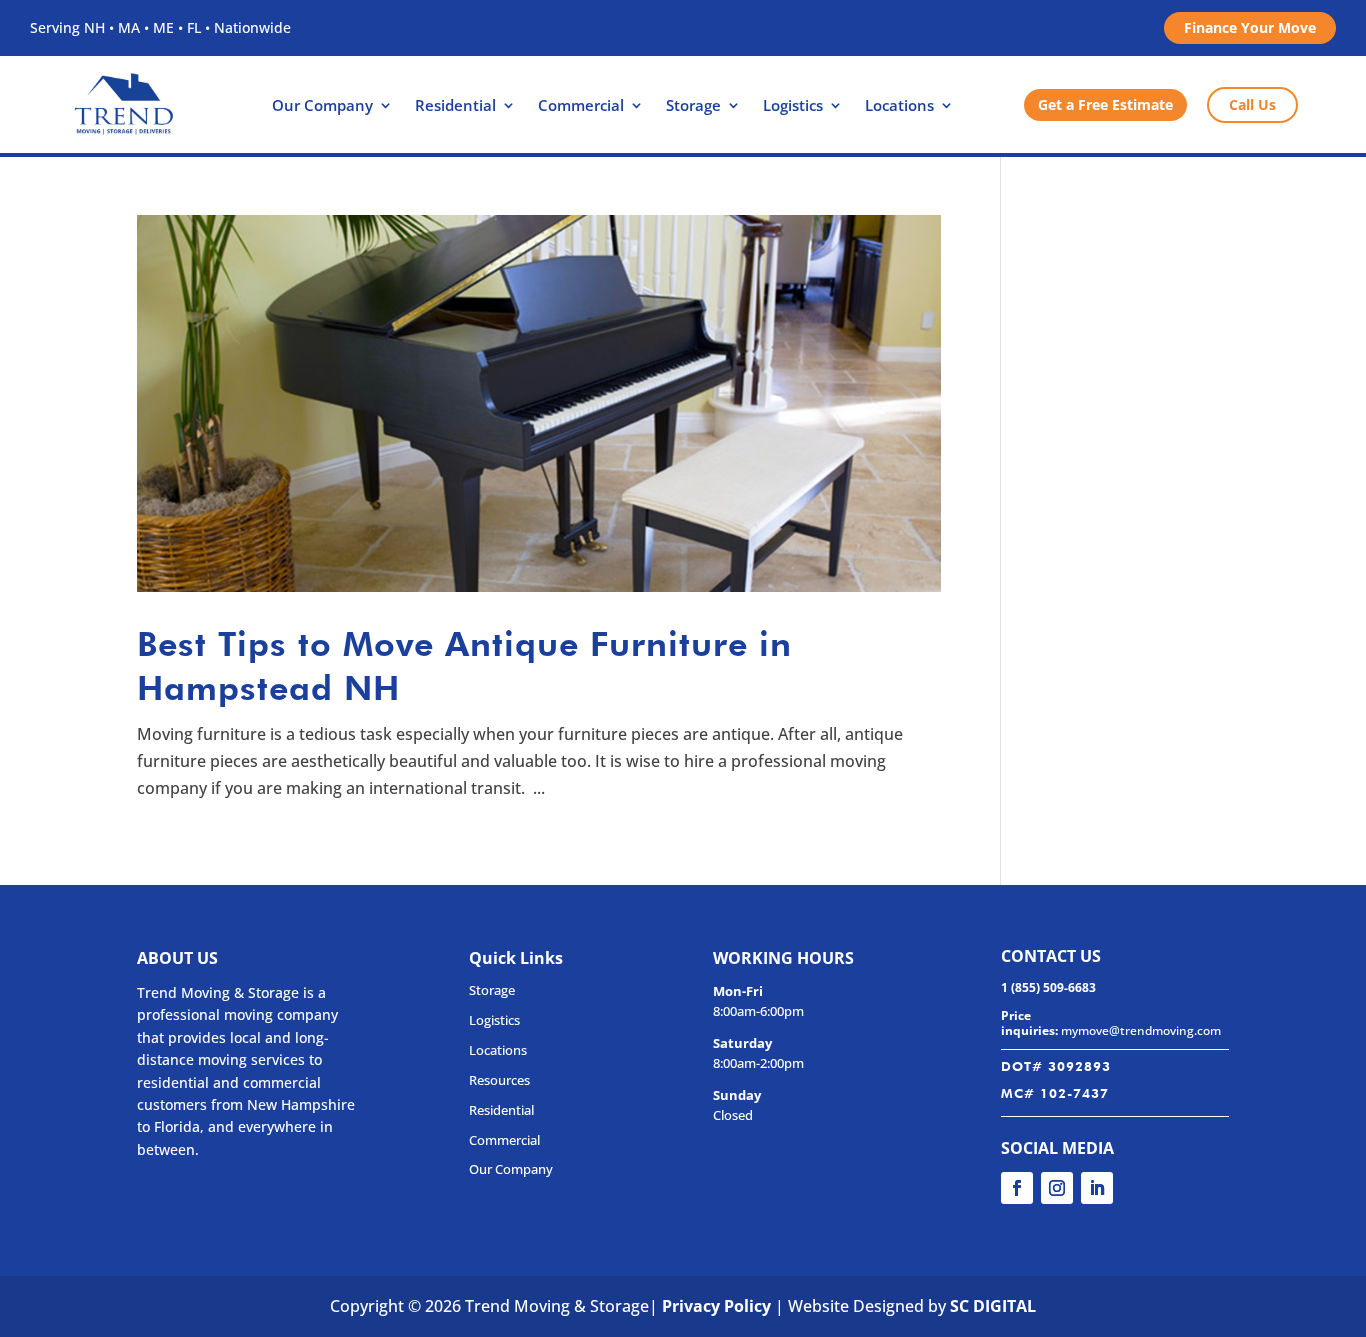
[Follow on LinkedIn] (1097, 1188)
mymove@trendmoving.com (1141, 1030)
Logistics (793, 106)
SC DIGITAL (993, 1306)
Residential (455, 106)
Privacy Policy (716, 1306)
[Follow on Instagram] (1057, 1188)
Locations (899, 106)
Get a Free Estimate (1105, 104)
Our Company (322, 106)
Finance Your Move (1250, 27)
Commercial (581, 106)
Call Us (1252, 104)
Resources (499, 1080)
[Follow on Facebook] (1017, 1188)
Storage (693, 106)
